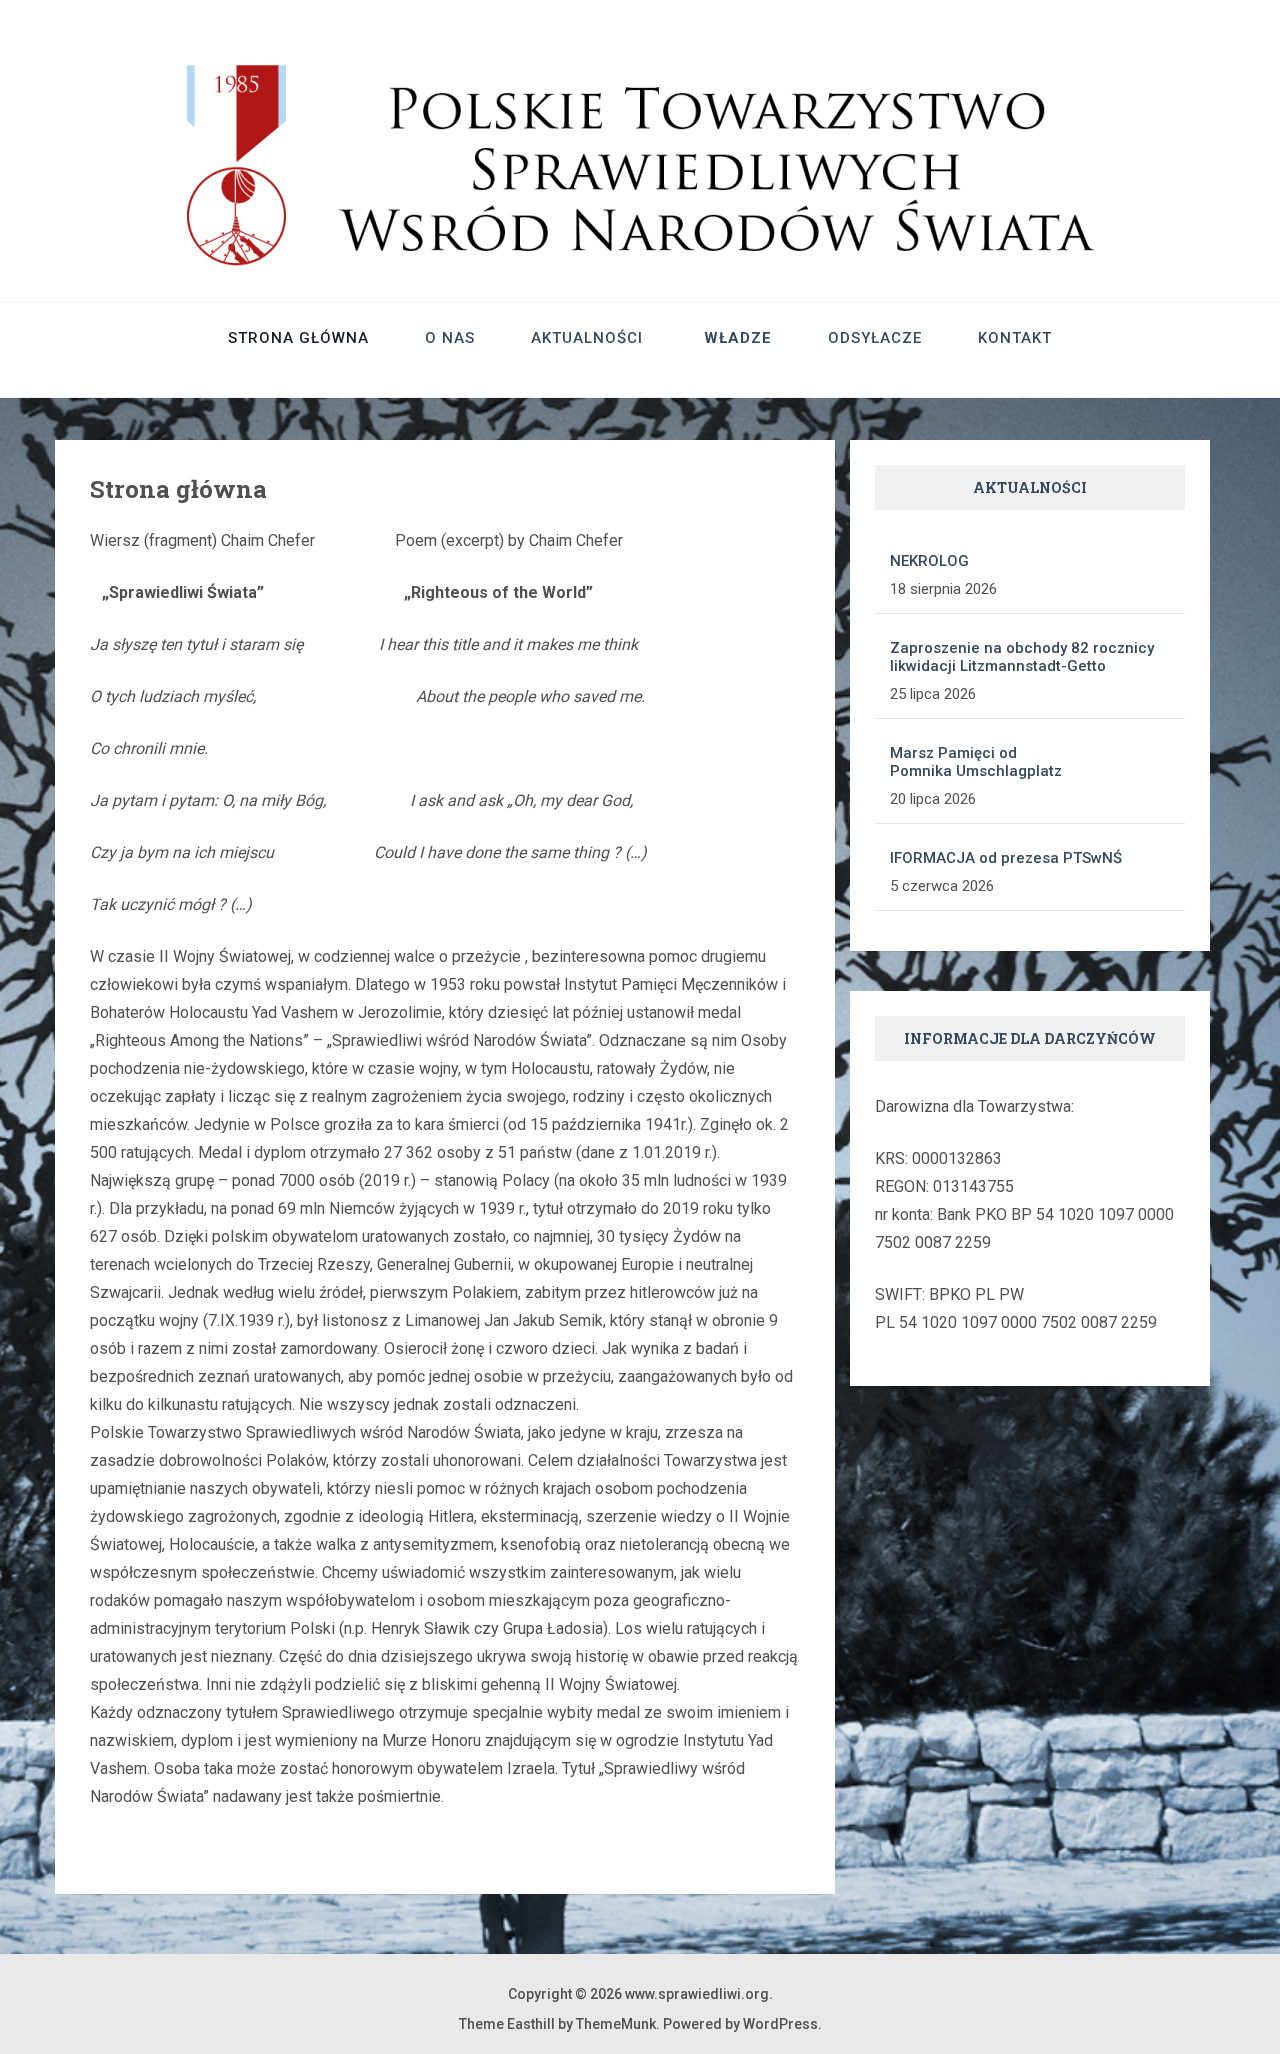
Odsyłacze (875, 338)
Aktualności (587, 338)
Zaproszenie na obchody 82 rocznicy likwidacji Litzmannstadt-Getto (1022, 657)
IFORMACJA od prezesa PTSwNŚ (1006, 858)
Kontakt (1015, 338)
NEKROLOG (929, 561)
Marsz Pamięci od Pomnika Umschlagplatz (976, 762)
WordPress (780, 2024)
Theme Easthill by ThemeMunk (557, 2024)
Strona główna (298, 338)
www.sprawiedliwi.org (697, 1994)
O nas (450, 338)
